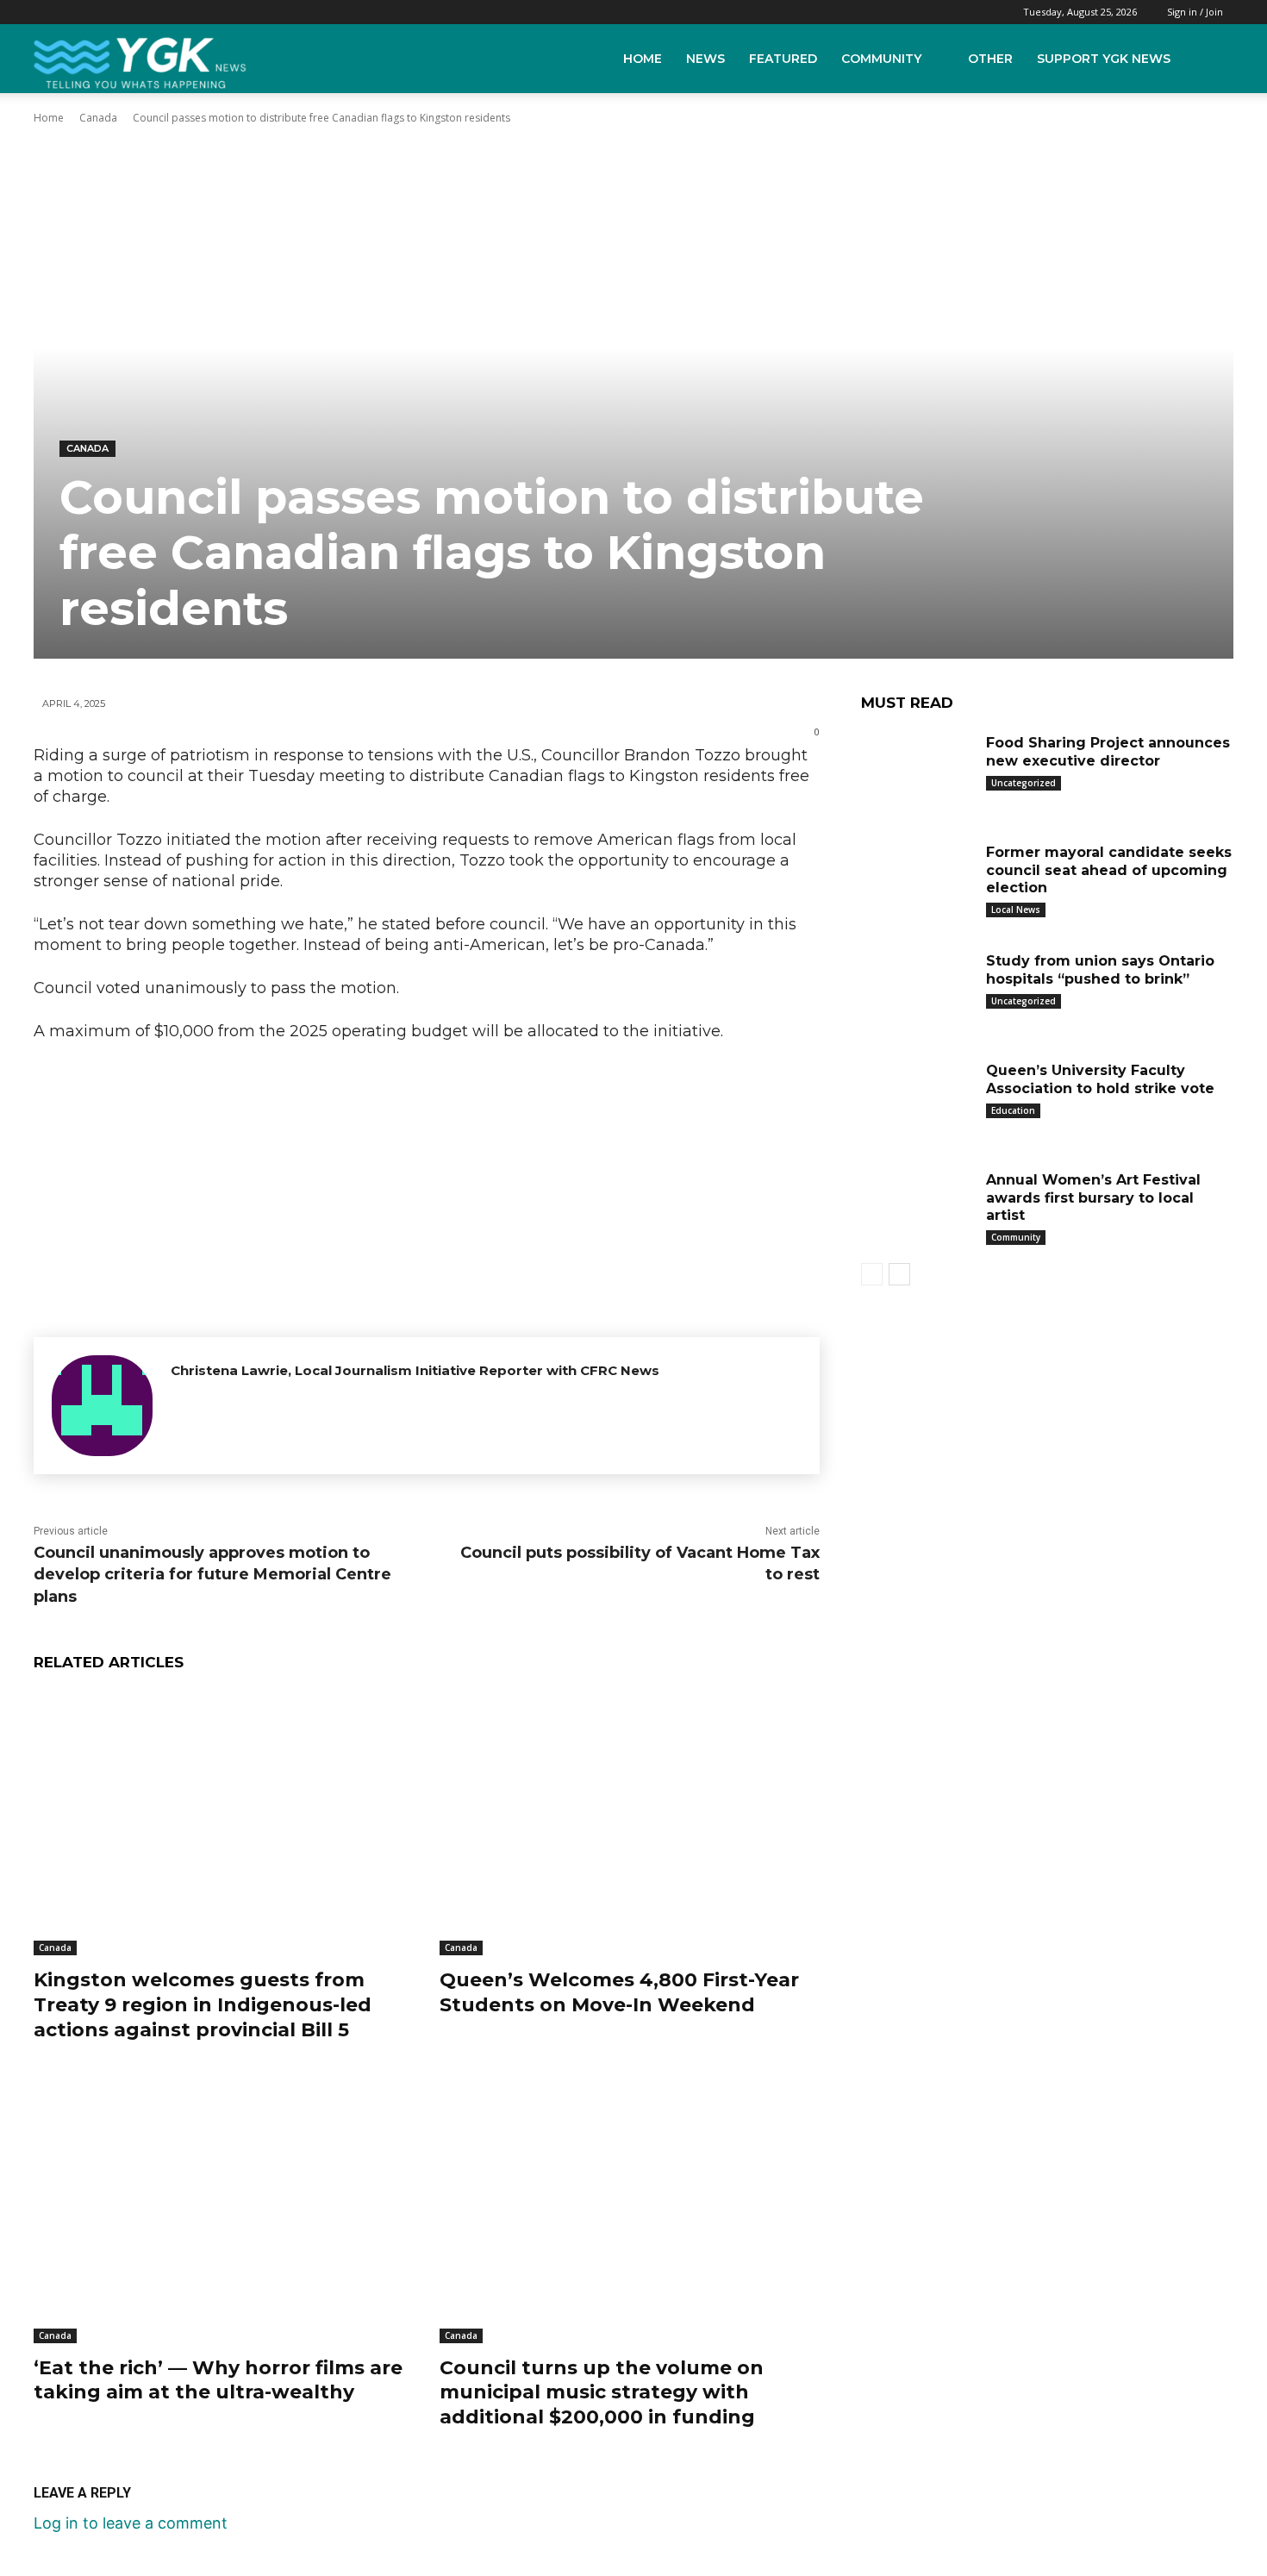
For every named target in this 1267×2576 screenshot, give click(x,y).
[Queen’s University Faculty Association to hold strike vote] (917, 1097)
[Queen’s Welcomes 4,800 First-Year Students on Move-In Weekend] (630, 1823)
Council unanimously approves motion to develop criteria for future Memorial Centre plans (212, 1574)
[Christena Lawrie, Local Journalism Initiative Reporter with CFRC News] (102, 1406)
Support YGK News (1104, 59)
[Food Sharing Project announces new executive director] (917, 769)
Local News (1016, 910)
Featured (783, 59)
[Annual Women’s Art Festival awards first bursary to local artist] (917, 1207)
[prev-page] (872, 1274)
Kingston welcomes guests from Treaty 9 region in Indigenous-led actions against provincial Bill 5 (203, 2004)
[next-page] (899, 1274)
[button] (1216, 59)
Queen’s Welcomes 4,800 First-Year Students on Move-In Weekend (619, 1992)
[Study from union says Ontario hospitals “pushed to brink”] (917, 988)
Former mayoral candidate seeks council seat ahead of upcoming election (1109, 870)
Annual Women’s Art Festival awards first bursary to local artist (1093, 1198)
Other (990, 59)
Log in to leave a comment (131, 2523)
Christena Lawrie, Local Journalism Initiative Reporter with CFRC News (415, 1370)
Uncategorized (1024, 783)
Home (643, 59)
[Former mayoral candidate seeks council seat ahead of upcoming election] (917, 879)
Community (881, 59)
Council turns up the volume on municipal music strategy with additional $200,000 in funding (602, 2392)
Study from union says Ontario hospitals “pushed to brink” (1100, 970)
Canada (98, 118)
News (705, 59)
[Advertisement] (427, 1185)
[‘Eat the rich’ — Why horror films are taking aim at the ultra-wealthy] (224, 2210)
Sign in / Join (1195, 12)
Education (1013, 1110)
